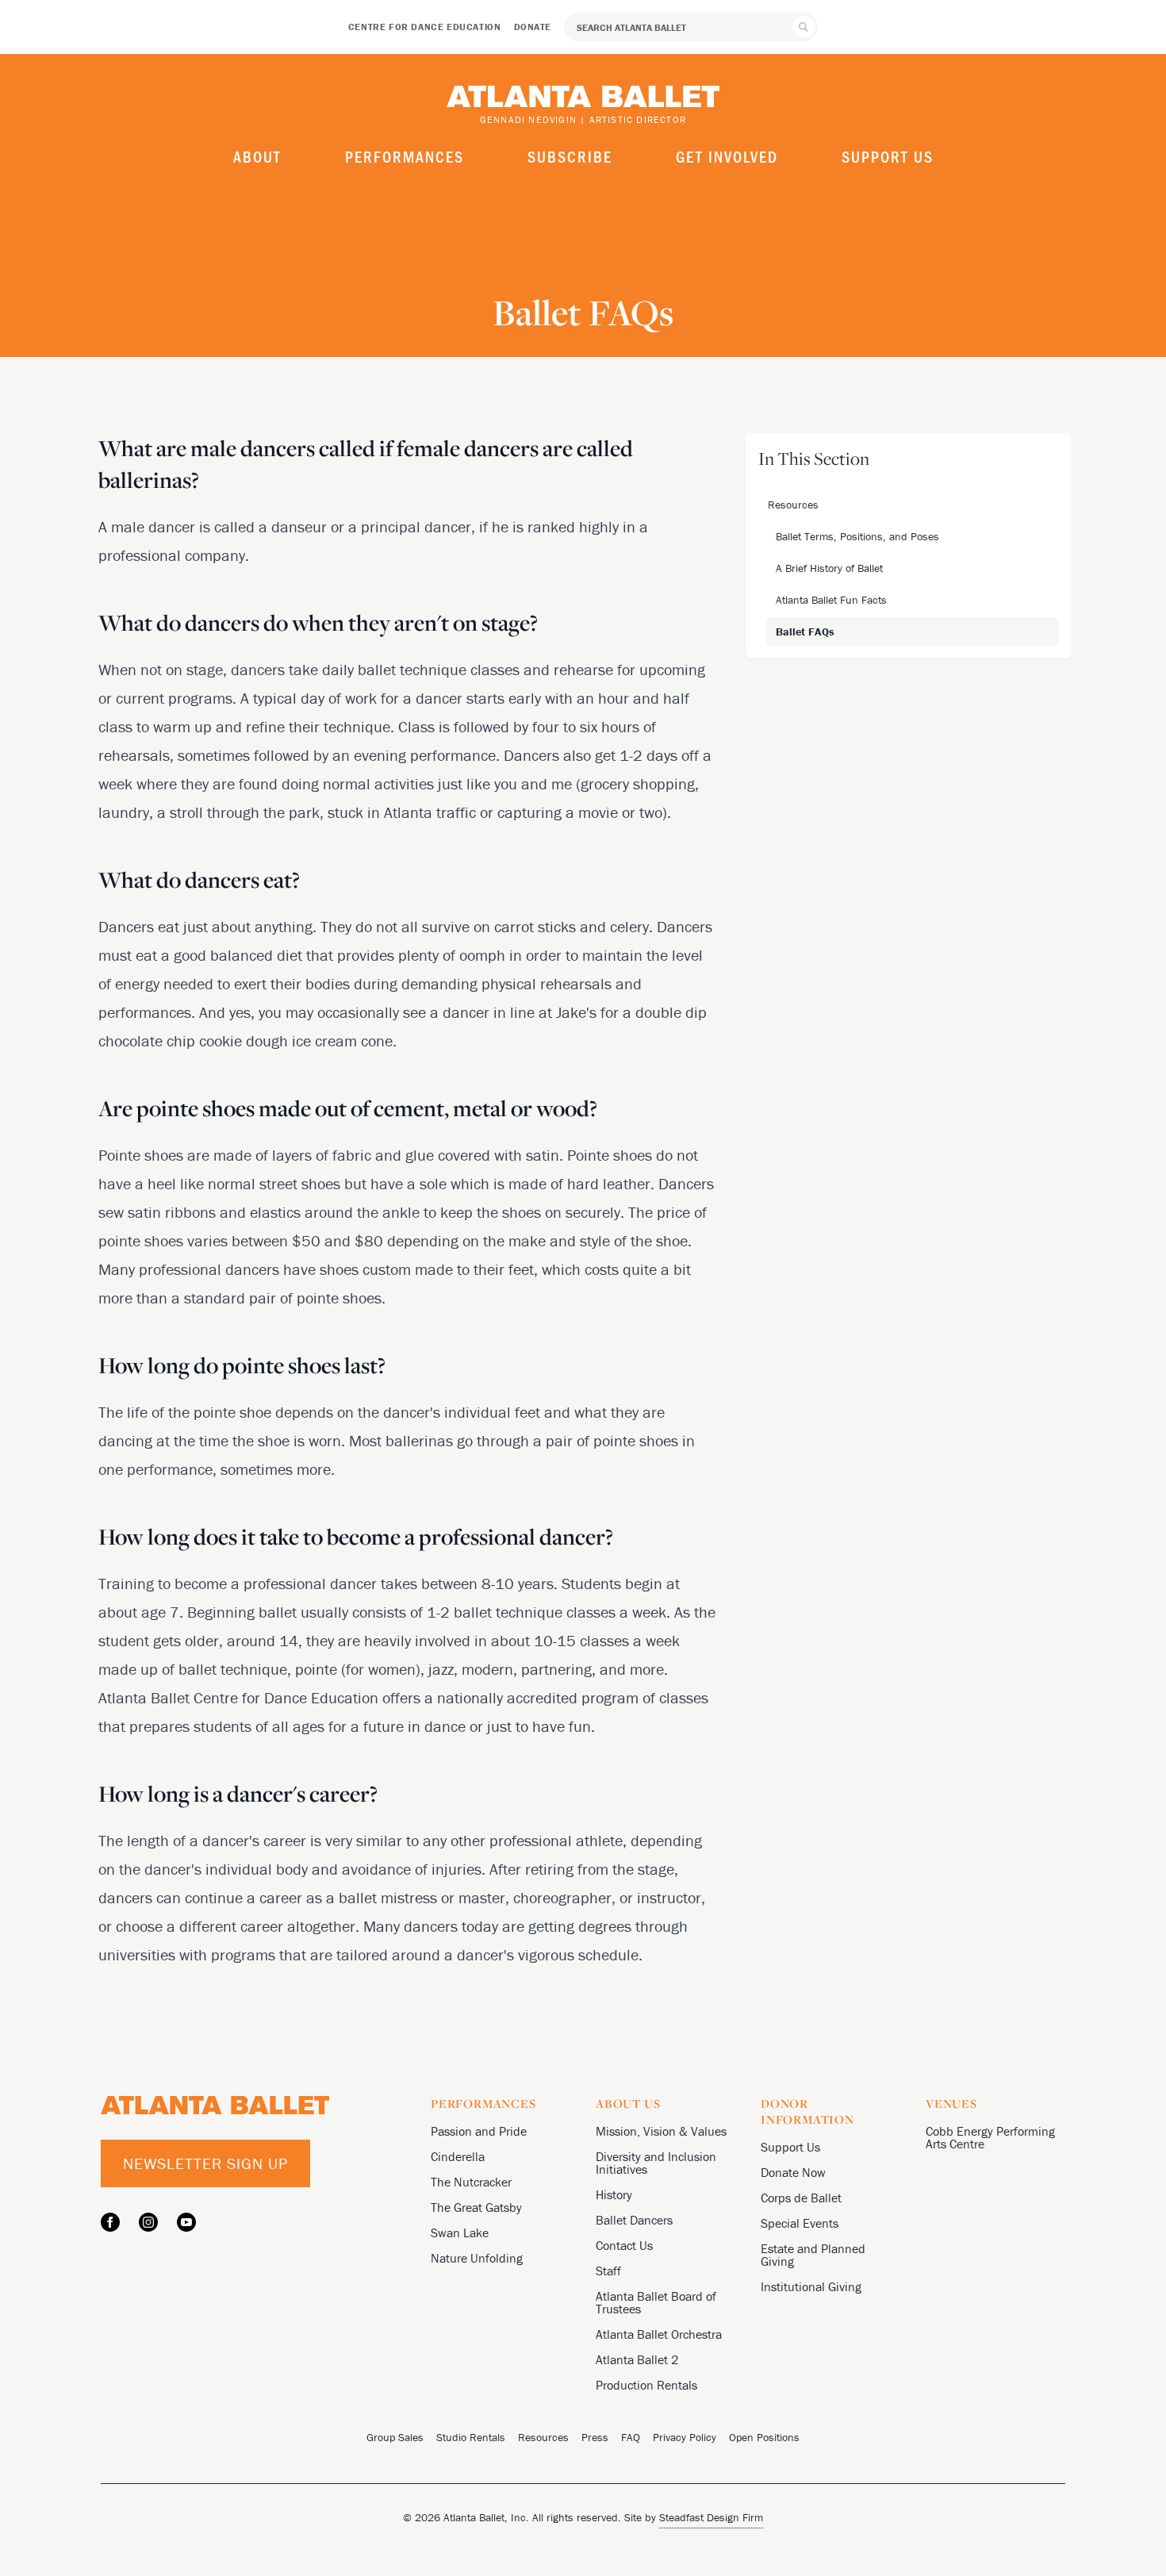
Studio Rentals (471, 2437)
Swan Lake (460, 2232)
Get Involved (727, 156)
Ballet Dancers (634, 2220)
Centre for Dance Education (425, 27)
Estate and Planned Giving (813, 2255)
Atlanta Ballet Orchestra (659, 2334)
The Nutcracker (471, 2182)
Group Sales (395, 2437)
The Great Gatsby (476, 2207)
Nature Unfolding (477, 2258)
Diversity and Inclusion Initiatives (656, 2163)
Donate (533, 27)
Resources (543, 2437)
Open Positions (764, 2437)
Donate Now (793, 2172)
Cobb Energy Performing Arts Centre (990, 2137)
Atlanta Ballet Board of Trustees (656, 2302)
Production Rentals (646, 2385)
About (257, 156)
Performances (405, 156)
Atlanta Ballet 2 (637, 2359)
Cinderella (458, 2156)
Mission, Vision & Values (661, 2131)
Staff (608, 2271)
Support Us (888, 156)
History (614, 2194)
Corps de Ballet (801, 2198)
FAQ (631, 2437)
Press (595, 2437)
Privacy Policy (685, 2437)
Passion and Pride (479, 2131)
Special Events (800, 2223)
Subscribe (570, 156)
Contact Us (624, 2245)
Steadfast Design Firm (711, 2517)
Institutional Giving (811, 2286)
